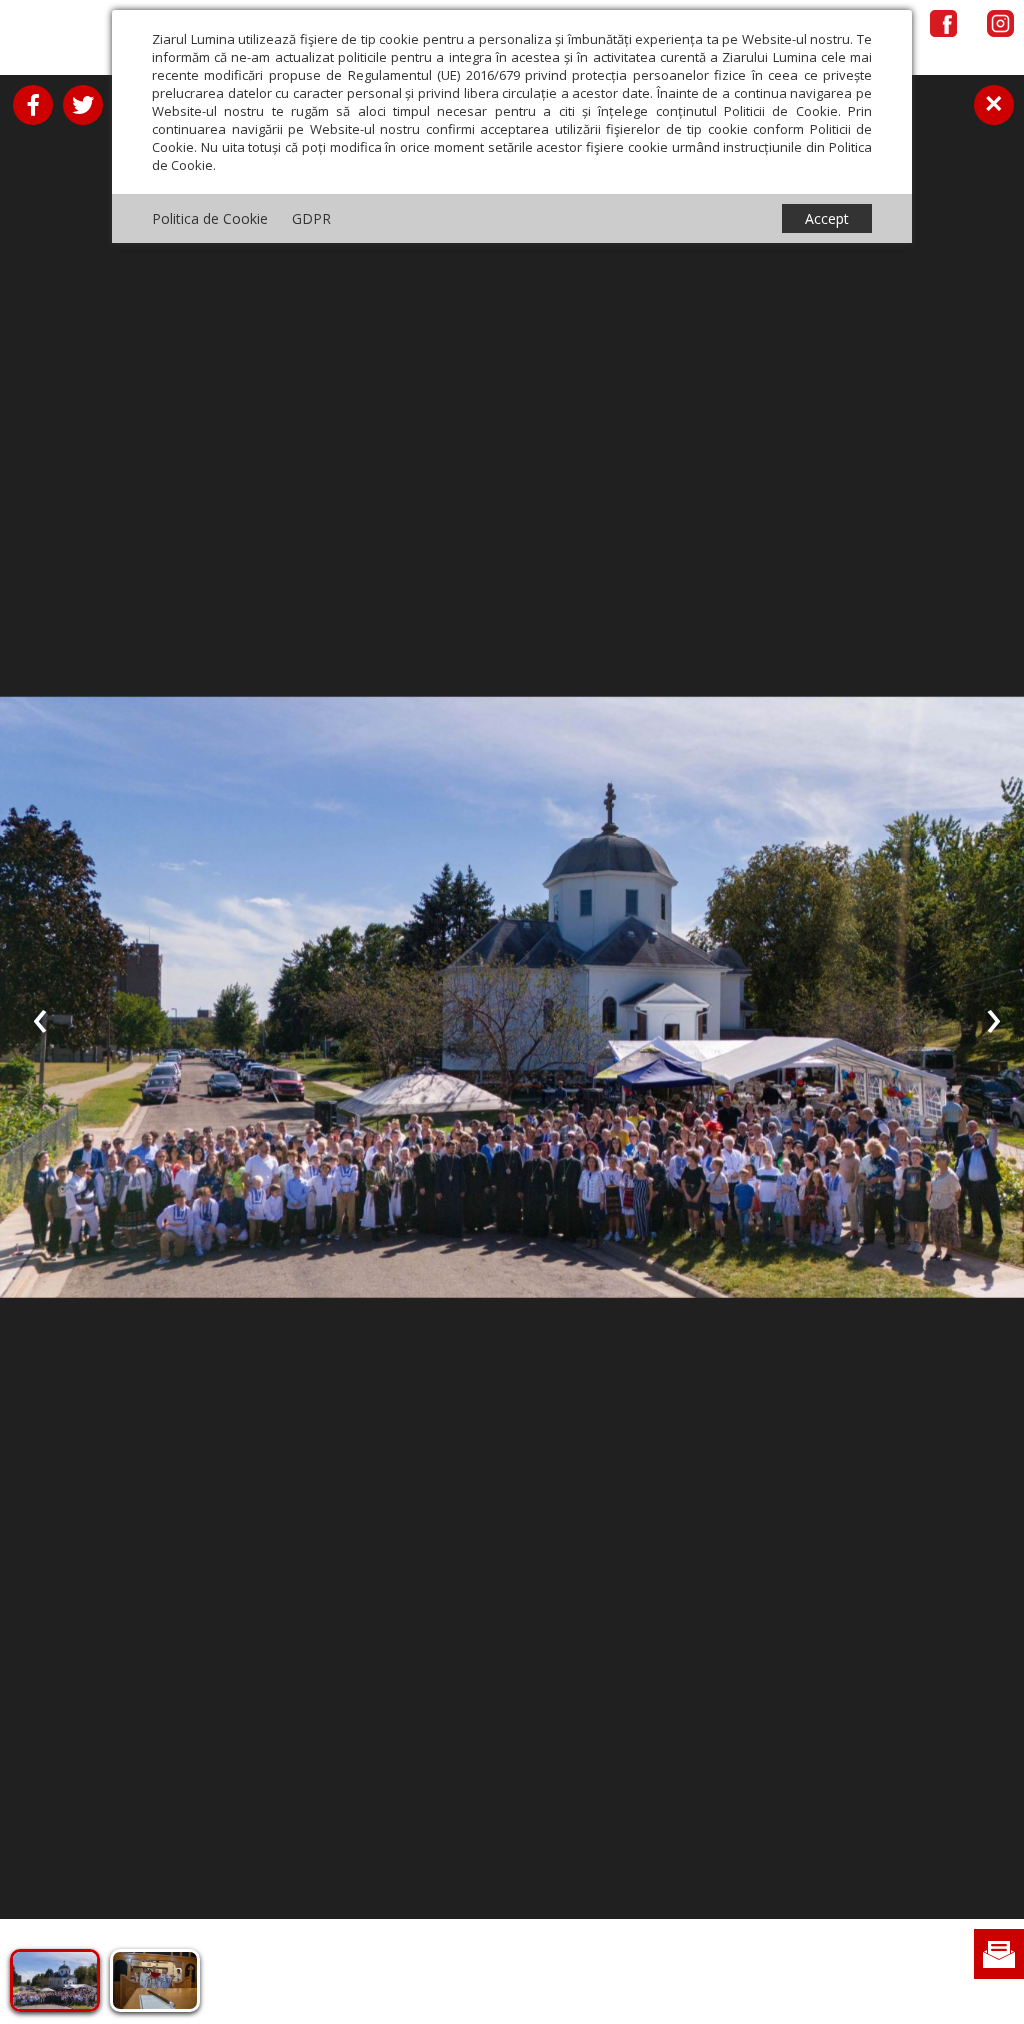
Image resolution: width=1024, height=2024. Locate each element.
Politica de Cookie (210, 218)
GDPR (311, 218)
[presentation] (40, 1017)
